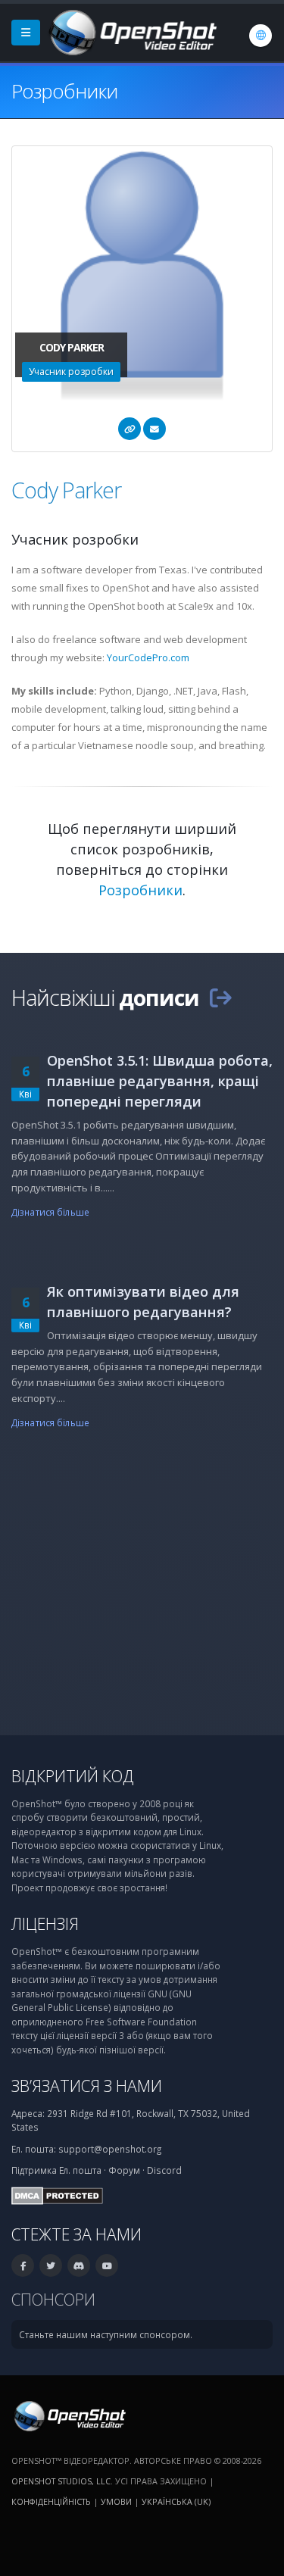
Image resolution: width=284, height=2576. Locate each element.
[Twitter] (51, 2265)
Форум (124, 2170)
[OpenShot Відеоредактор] (69, 2415)
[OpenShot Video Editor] (131, 31)
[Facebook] (23, 2265)
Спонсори (53, 2299)
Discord (164, 2170)
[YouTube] (107, 2265)
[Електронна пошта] (154, 429)
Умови (116, 2501)
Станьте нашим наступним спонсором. (106, 2334)
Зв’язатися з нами (87, 2086)
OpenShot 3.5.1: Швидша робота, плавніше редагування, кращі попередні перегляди (160, 1081)
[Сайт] (130, 429)
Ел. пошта (80, 2170)
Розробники (140, 890)
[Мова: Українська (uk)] (261, 36)
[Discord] (79, 2265)
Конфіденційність (51, 2501)
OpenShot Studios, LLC (61, 2481)
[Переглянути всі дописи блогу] (220, 997)
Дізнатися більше (50, 1212)
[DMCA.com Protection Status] (57, 2194)
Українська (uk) (176, 2501)
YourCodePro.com (148, 657)
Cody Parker (66, 490)
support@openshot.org (110, 2149)
